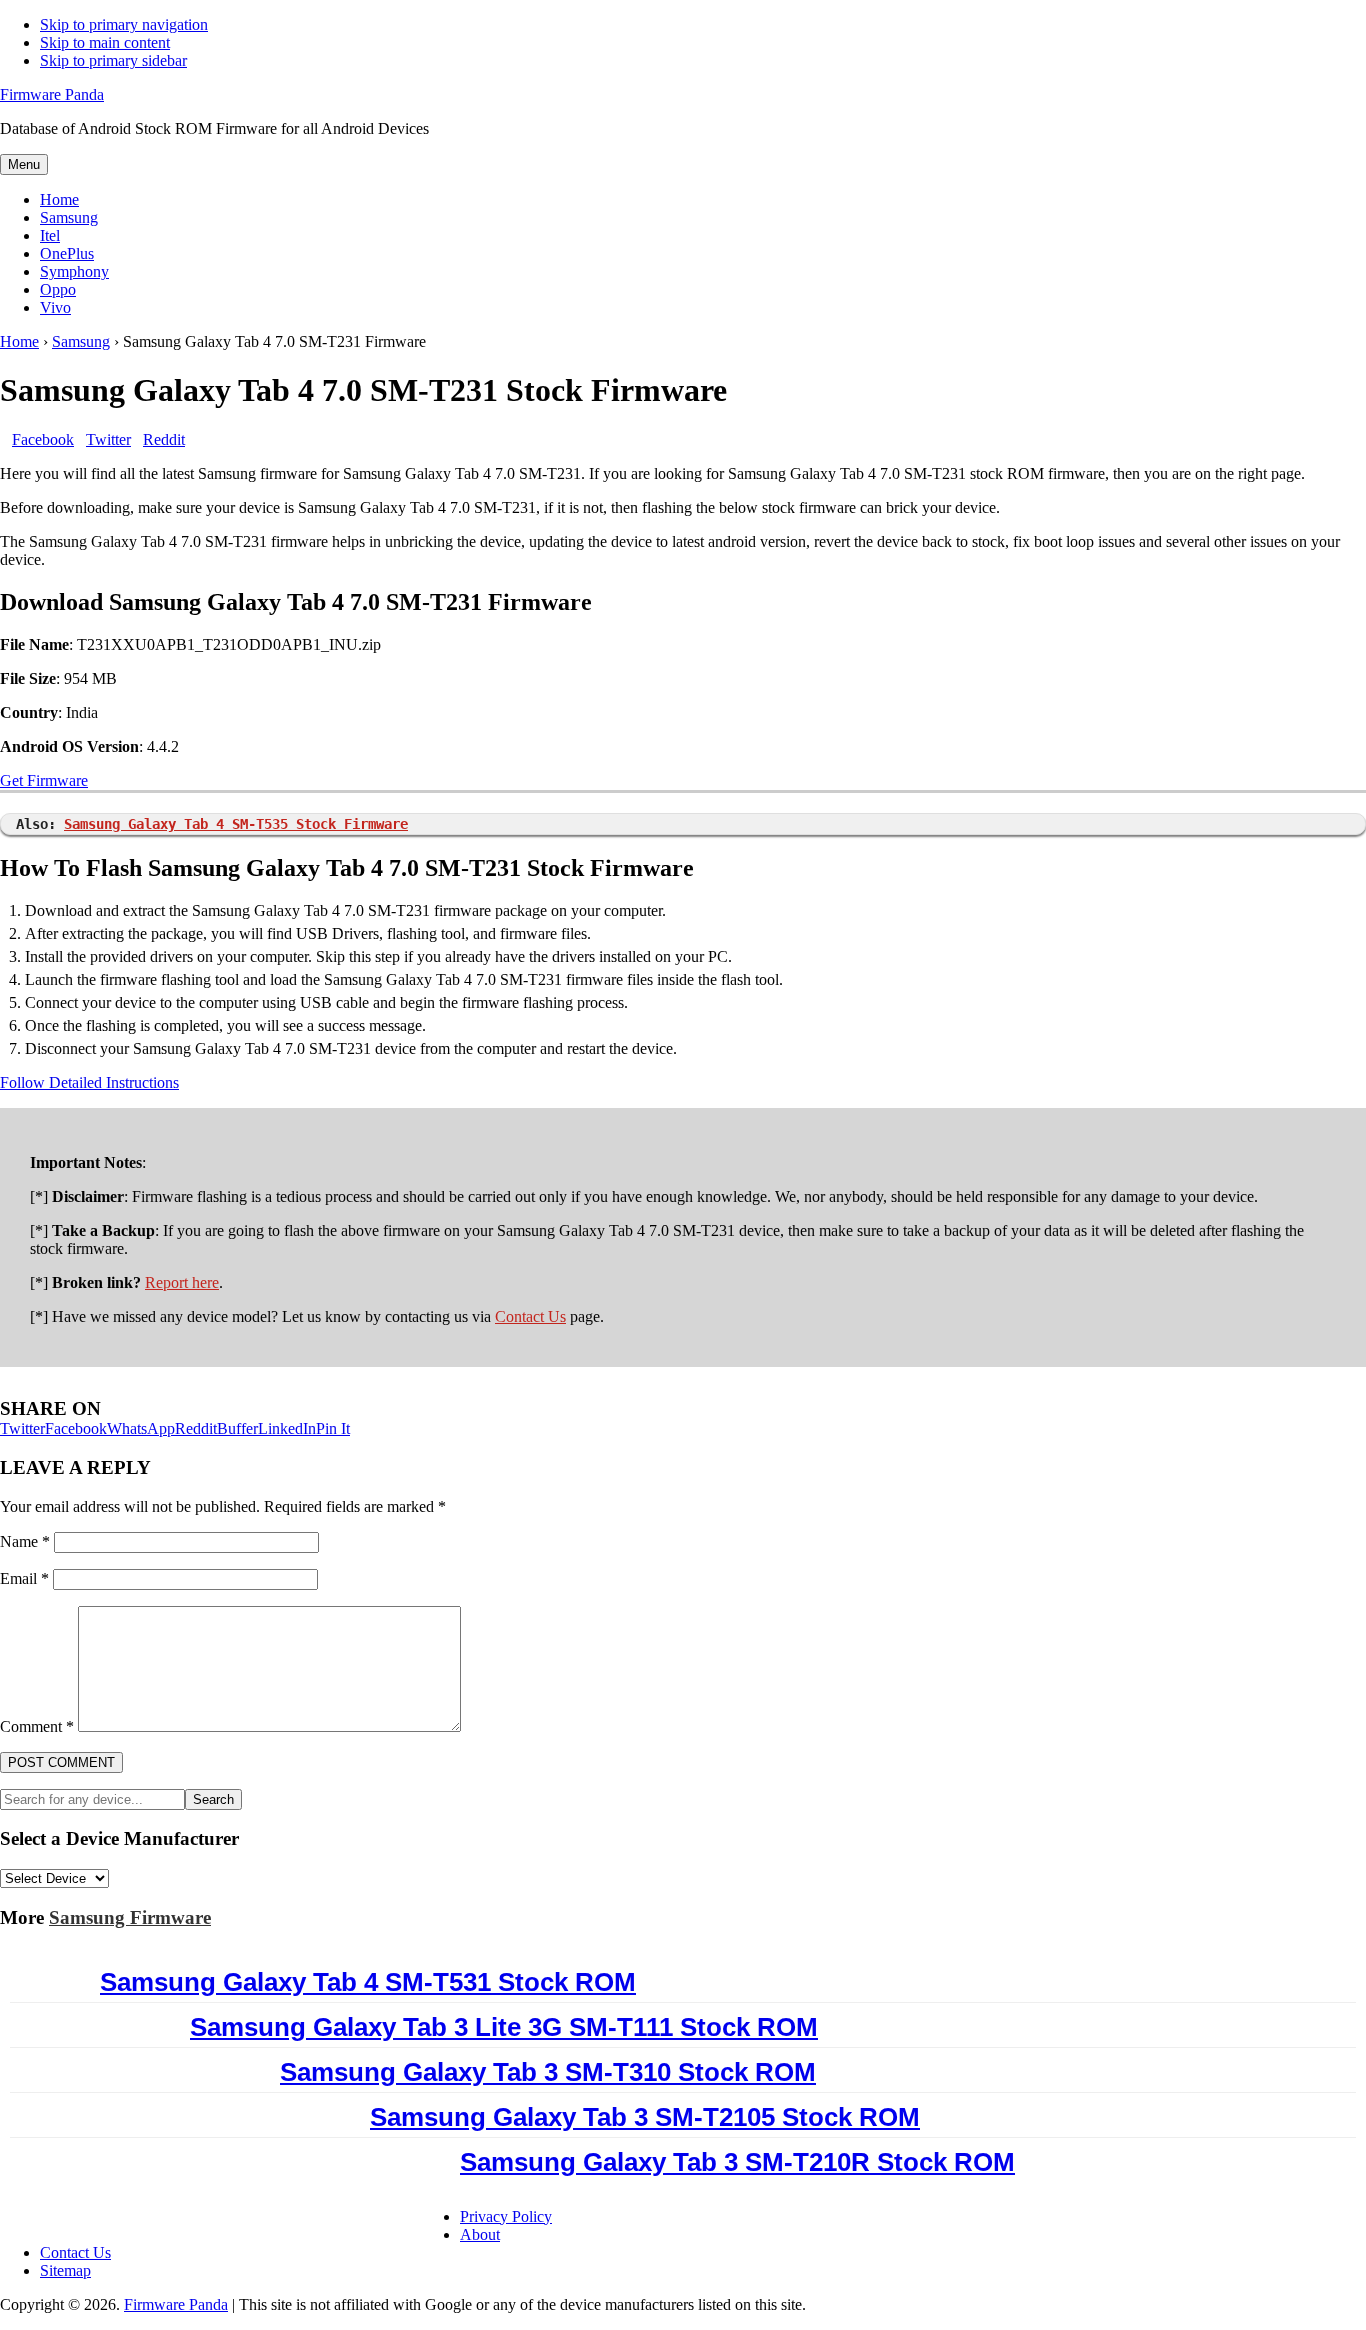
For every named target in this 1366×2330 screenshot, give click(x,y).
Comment (37, 1726)
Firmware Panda (52, 94)
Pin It (333, 1428)
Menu (24, 164)
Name (25, 1541)
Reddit (196, 1428)
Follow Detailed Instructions (89, 1082)
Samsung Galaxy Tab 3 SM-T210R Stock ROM (737, 2162)
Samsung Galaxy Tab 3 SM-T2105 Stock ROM (645, 2117)
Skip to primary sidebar (113, 60)
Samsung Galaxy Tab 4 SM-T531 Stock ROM (368, 1982)
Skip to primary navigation (124, 24)
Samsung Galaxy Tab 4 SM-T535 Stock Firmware (236, 824)
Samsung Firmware (130, 1917)
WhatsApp (141, 1428)
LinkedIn (287, 1428)
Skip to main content (105, 42)
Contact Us (530, 1316)
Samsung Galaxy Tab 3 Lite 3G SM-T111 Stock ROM (504, 2027)
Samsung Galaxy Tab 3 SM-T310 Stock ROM (548, 2072)
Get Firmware (44, 780)
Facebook (76, 1428)
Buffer (237, 1428)
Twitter (22, 1428)
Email (24, 1578)
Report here (182, 1282)
